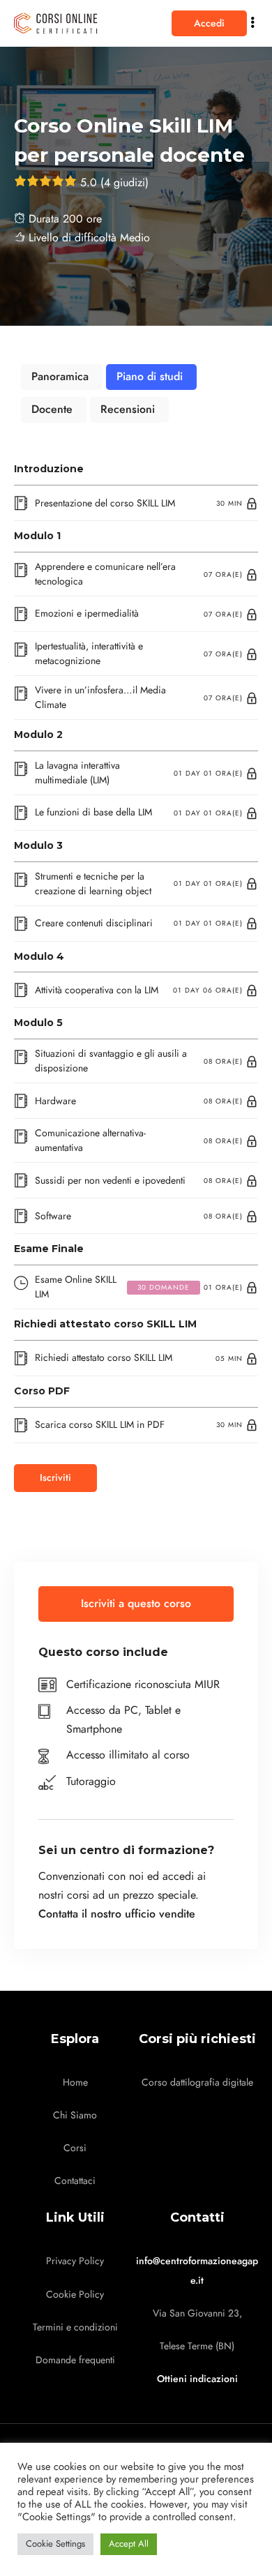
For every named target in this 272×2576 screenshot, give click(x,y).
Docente (52, 409)
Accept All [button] (129, 2544)
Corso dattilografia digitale (197, 2082)
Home (75, 2082)
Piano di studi (150, 377)
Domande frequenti (75, 2360)
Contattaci (75, 2181)
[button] (209, 23)
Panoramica (60, 377)
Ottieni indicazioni (197, 2379)
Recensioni (128, 409)
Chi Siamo (75, 2115)
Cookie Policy (75, 2295)
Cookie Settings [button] (55, 2544)
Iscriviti (55, 1478)
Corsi (75, 2148)
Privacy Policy (75, 2261)
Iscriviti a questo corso (136, 1604)
